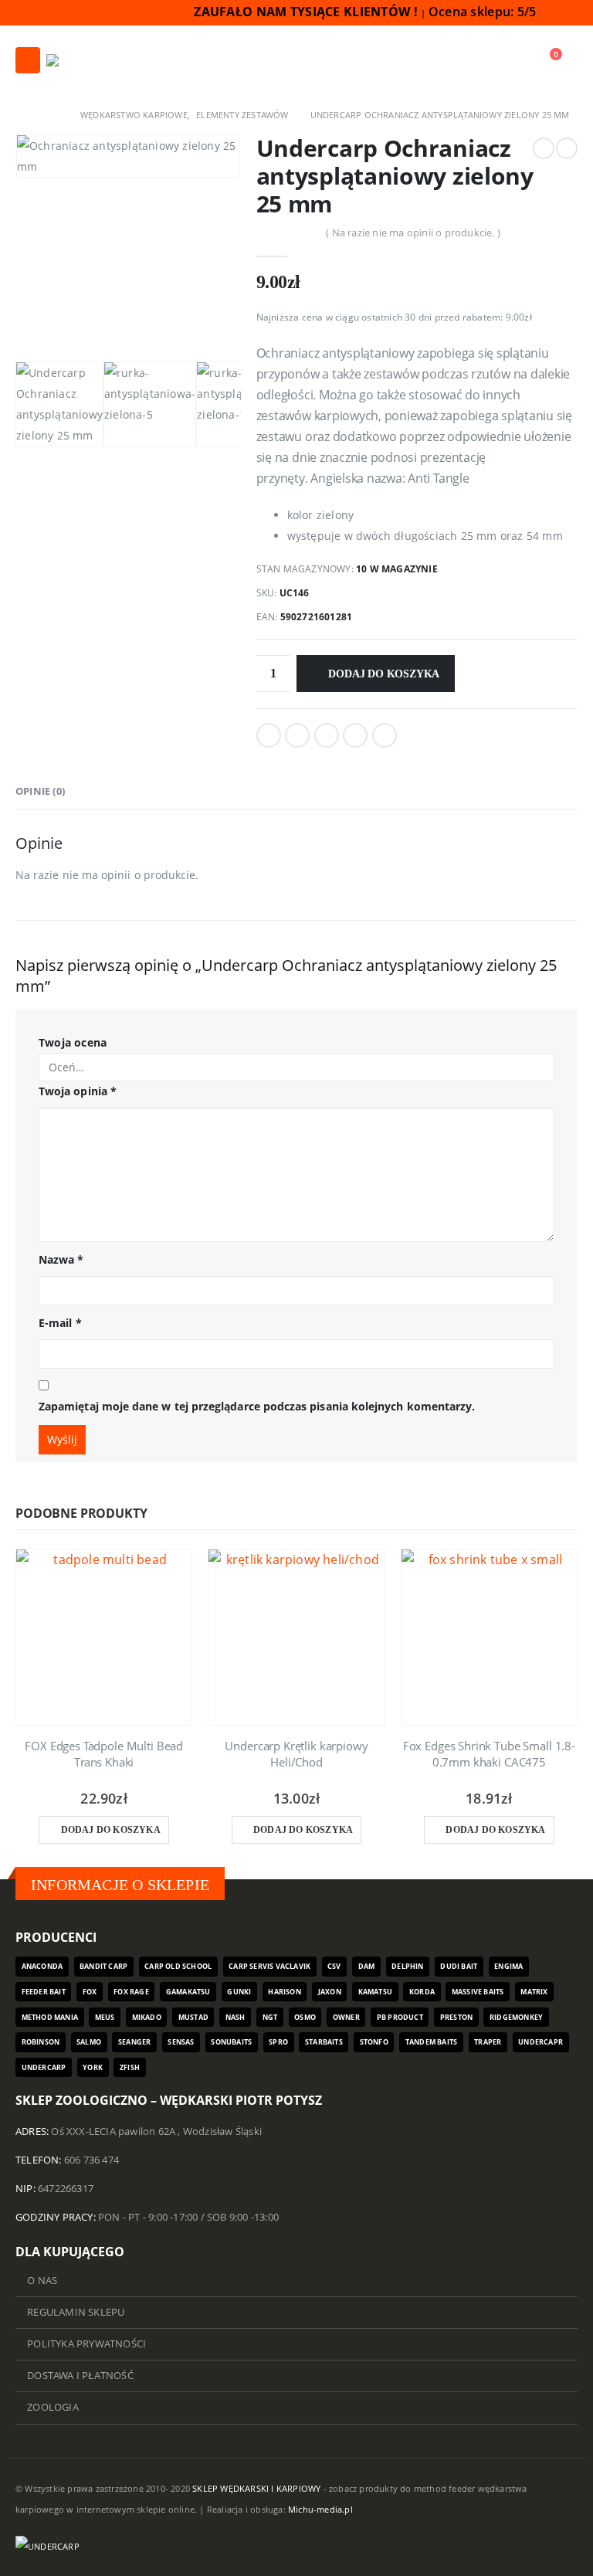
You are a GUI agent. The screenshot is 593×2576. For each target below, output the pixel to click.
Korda (422, 1992)
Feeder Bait (44, 1992)
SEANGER (134, 2042)
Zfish (130, 2067)
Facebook (269, 735)
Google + (355, 735)
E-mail (60, 1323)
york (93, 2067)
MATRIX (534, 1992)
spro (278, 2042)
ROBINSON (41, 2042)
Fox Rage (131, 1992)
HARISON (284, 1992)
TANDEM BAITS (431, 2042)
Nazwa (61, 1259)
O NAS (42, 2281)
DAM (367, 1966)
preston (456, 2017)
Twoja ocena (73, 1042)
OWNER (346, 2017)
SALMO (89, 2042)
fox (90, 1992)
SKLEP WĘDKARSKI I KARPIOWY (256, 2488)
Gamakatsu (188, 1992)
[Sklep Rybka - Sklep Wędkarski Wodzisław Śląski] (84, 60)
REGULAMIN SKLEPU (76, 2312)
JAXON (330, 1992)
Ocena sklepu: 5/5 (484, 12)
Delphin (407, 1966)
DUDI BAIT (459, 1966)
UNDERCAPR (540, 2042)
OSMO (305, 2017)
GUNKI (239, 1992)
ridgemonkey (516, 2017)
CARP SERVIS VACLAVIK (269, 1966)
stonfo (374, 2042)
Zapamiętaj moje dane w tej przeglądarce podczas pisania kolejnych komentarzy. (257, 1406)
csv (334, 1966)
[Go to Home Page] (21, 115)
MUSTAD (193, 2017)
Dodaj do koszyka (384, 674)
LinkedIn (327, 735)
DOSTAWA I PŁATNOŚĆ (80, 2376)
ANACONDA (42, 1966)
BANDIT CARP (103, 1966)
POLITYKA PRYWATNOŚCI (86, 2344)
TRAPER (488, 2042)
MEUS (105, 2017)
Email (385, 735)
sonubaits (231, 2042)
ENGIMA (508, 1966)
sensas (181, 2042)
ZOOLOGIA (53, 2407)
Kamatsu (375, 1992)
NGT (270, 2017)
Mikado (147, 2017)
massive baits (478, 1992)
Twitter (297, 735)
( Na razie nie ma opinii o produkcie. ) (413, 232)
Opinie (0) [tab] (40, 791)
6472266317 (66, 2189)
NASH (236, 2017)
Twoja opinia (78, 1091)
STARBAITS (324, 2042)
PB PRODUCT (400, 2017)
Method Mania (50, 2017)
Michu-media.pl (320, 2509)
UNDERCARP (44, 2067)
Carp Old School (178, 1966)
